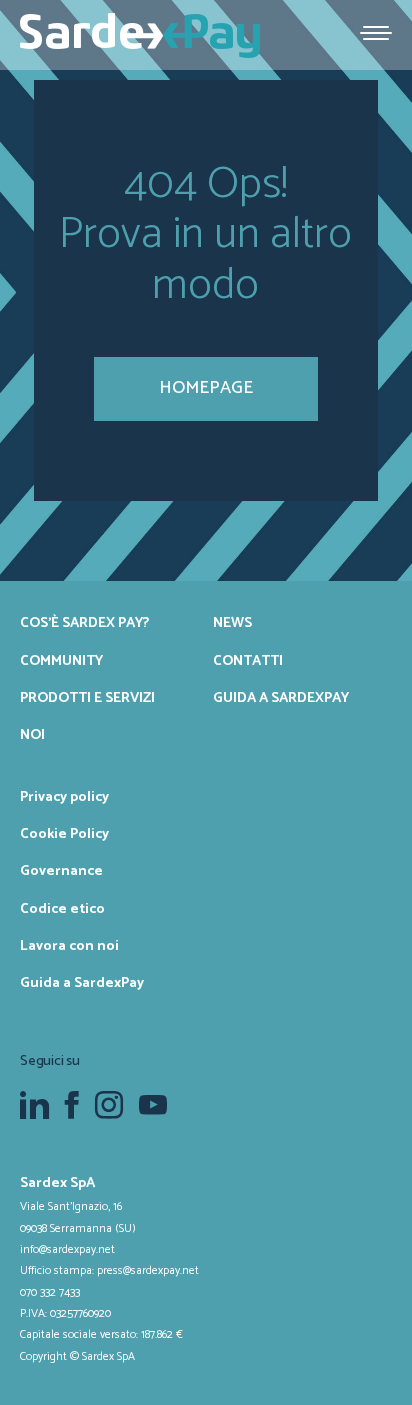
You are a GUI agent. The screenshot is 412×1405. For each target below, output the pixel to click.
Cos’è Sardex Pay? (84, 623)
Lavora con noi (69, 946)
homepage (206, 388)
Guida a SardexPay (281, 698)
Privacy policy (64, 797)
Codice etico (62, 909)
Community (61, 661)
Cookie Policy (64, 834)
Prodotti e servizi (87, 698)
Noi (32, 735)
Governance (61, 871)
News (232, 623)
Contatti (248, 661)
